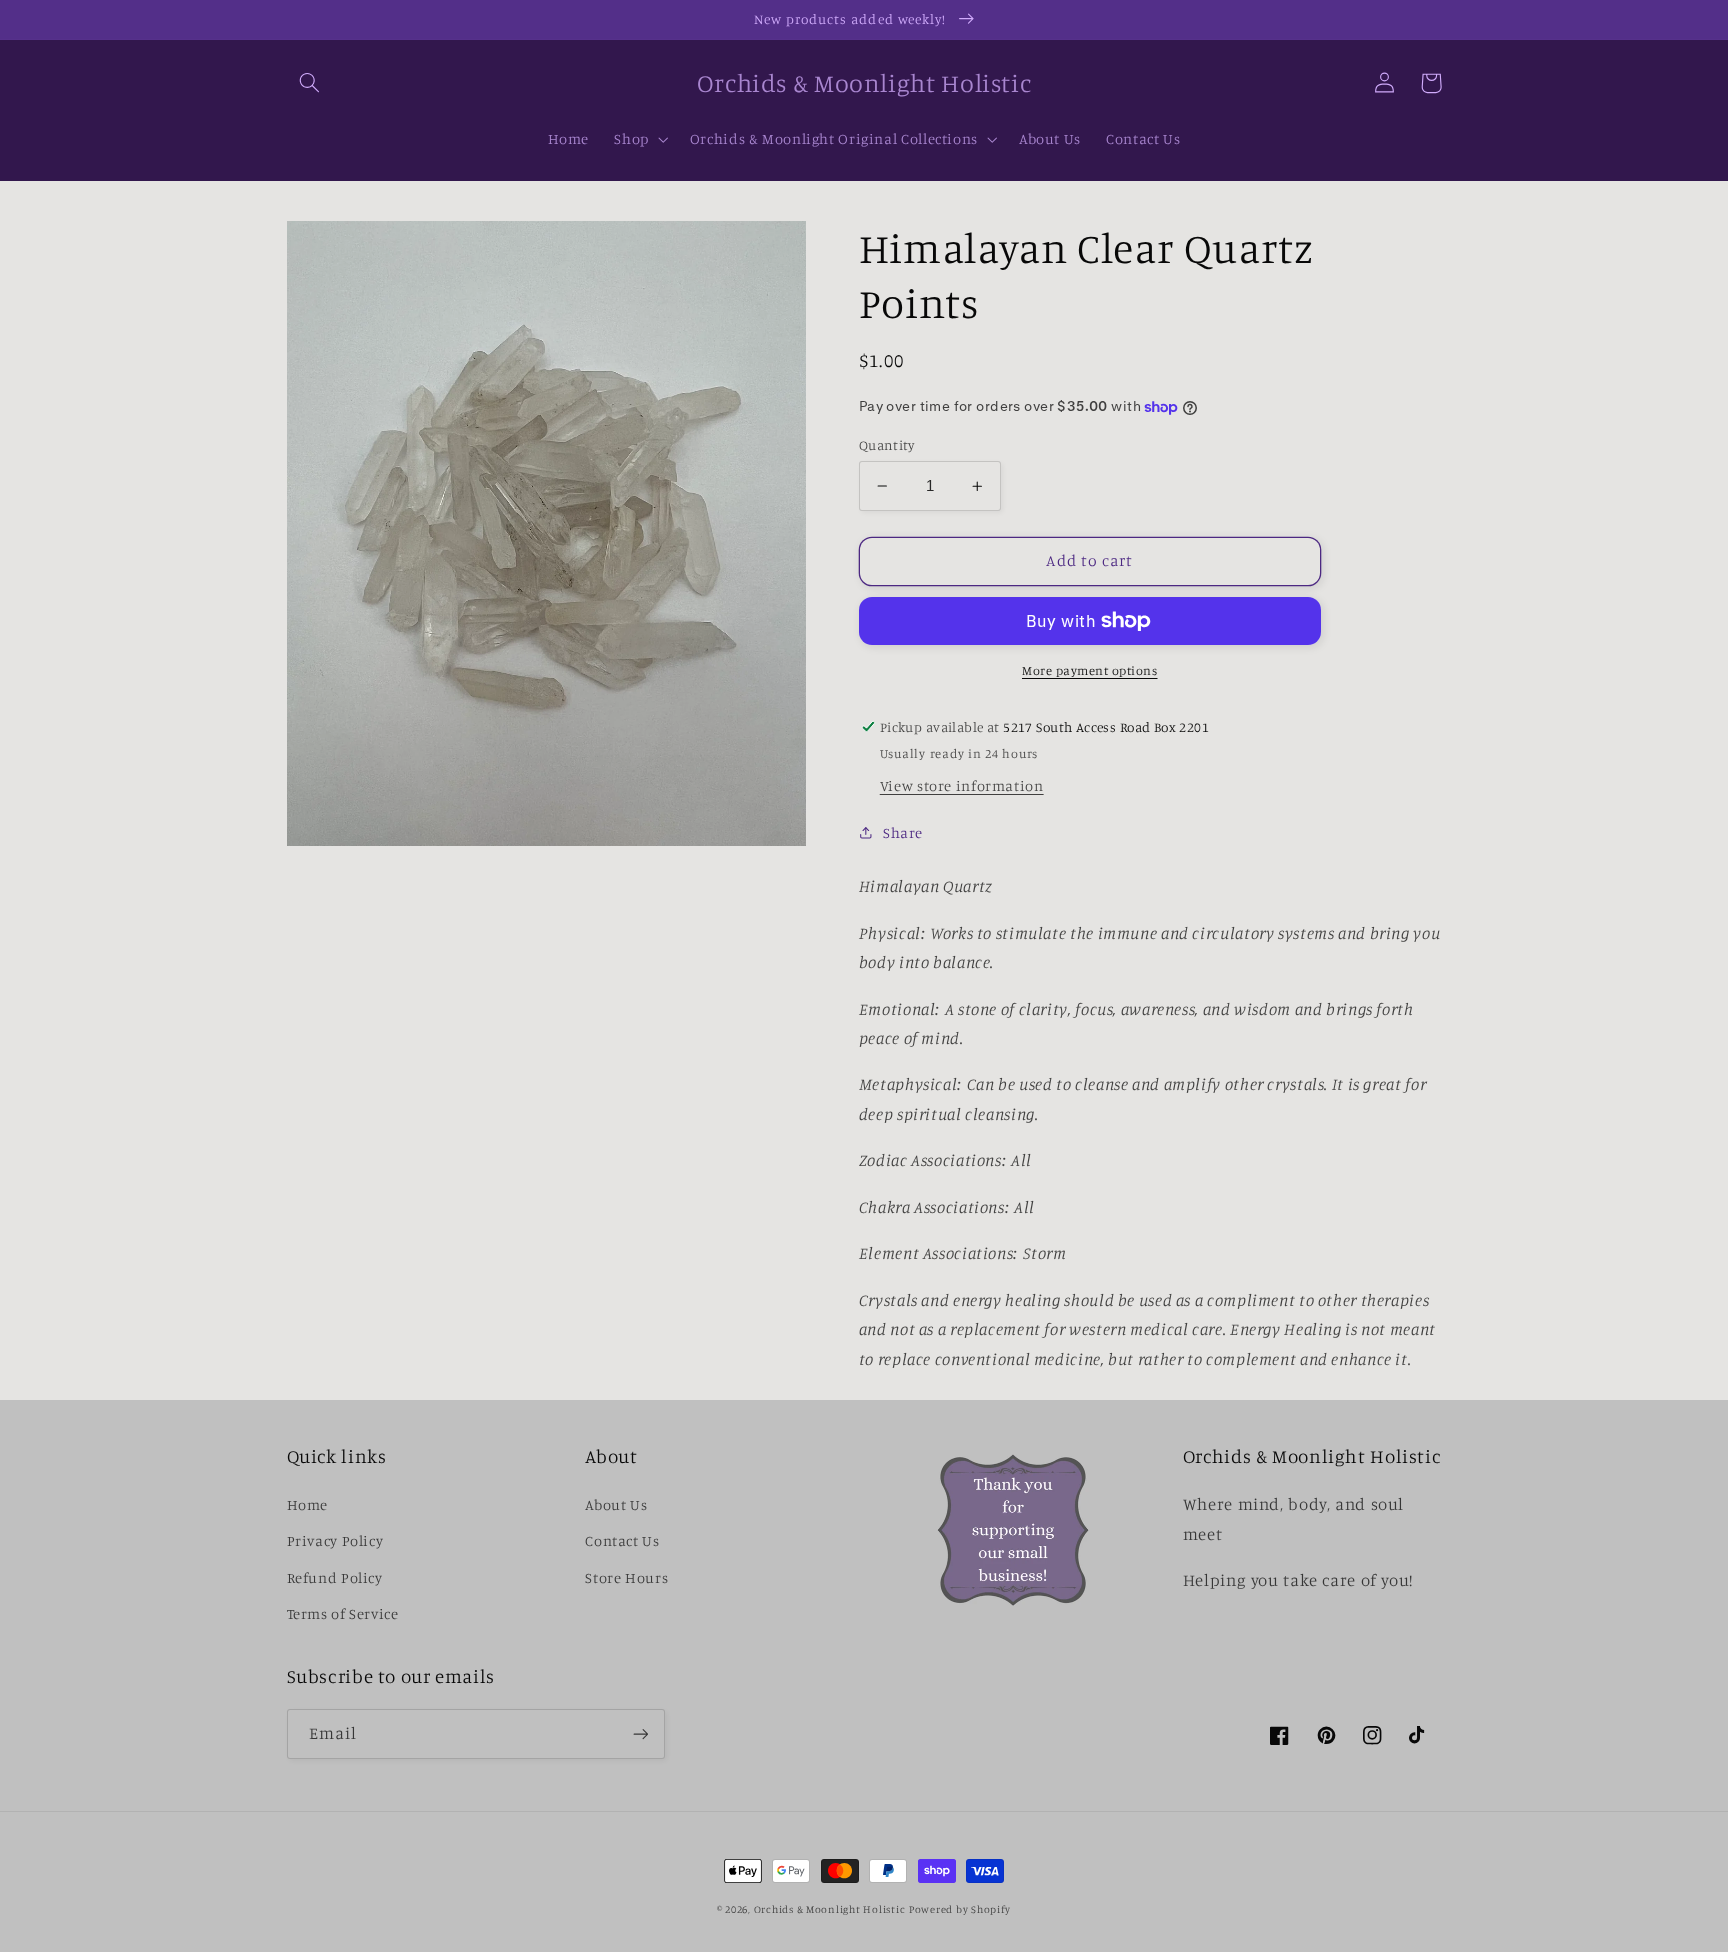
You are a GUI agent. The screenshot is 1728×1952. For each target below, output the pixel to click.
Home (308, 1504)
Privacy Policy (335, 1540)
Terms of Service (343, 1613)
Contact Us (622, 1540)
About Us (616, 1504)
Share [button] (903, 832)
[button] (310, 83)
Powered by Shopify (960, 1909)
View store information (962, 785)
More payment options (1090, 670)
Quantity (886, 445)
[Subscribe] (640, 1733)
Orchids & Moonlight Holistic (830, 1909)
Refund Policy (335, 1577)
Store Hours (626, 1577)
